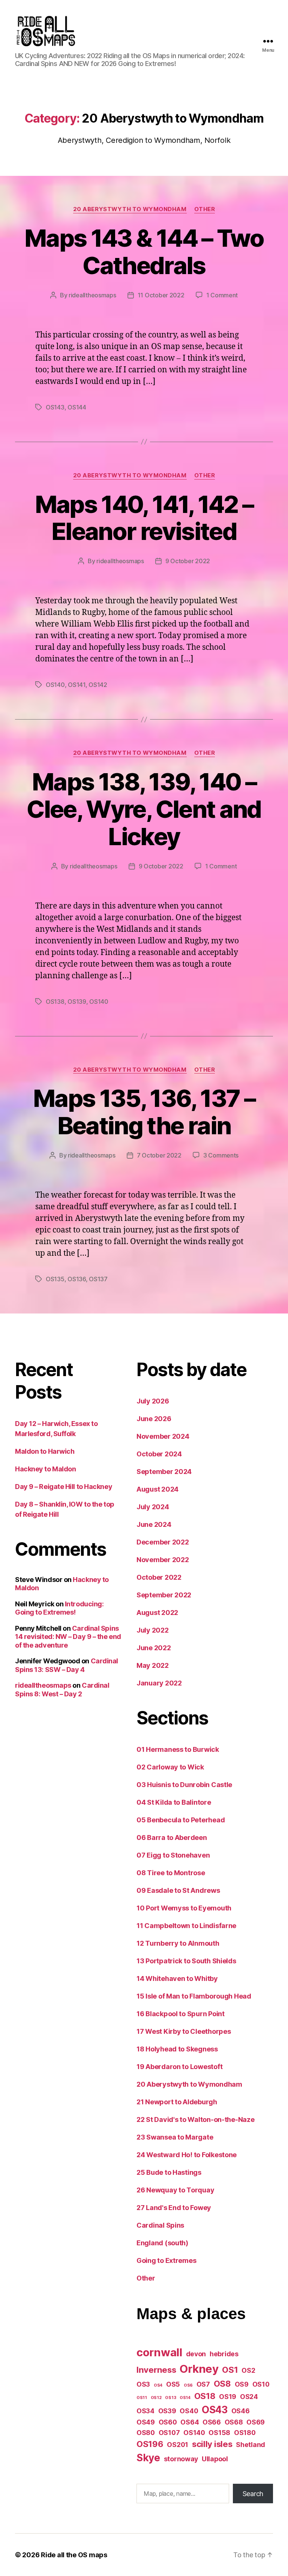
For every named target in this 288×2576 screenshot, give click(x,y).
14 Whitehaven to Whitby (177, 1978)
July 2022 (153, 1630)
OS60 (168, 2422)
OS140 (55, 685)
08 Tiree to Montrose (171, 1873)
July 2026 (153, 1401)
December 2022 (163, 1542)
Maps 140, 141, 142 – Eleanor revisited (144, 518)
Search (253, 2494)
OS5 (173, 2384)
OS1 (230, 2370)
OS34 (145, 2411)
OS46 (241, 2411)
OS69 (256, 2422)
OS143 (55, 407)
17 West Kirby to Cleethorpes (184, 2031)
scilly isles (212, 2444)
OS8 (222, 2383)
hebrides (224, 2354)
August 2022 (157, 1613)
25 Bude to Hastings (169, 2172)
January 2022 (159, 1683)
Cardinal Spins (160, 2225)
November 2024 (163, 1436)
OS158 (219, 2433)
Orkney (199, 2369)
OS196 (150, 2444)
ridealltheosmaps (92, 295)
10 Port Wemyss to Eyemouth (184, 1908)
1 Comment (222, 295)
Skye (148, 2458)
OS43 (215, 2410)
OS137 (98, 1279)
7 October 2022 (159, 1155)
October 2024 (159, 1454)
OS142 (98, 685)
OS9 (242, 2384)
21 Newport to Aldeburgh (177, 2102)
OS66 (212, 2422)
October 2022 (159, 1577)
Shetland (250, 2445)
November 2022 (163, 1560)
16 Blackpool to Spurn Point (181, 2014)
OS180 (245, 2433)
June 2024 (154, 1524)
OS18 (205, 2396)
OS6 (188, 2385)
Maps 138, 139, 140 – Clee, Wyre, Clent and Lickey (144, 809)
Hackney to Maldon (45, 1469)
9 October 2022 (188, 561)
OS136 (77, 1279)
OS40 (189, 2411)
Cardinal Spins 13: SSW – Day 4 (67, 1665)
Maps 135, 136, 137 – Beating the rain (144, 1112)
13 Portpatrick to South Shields (186, 1961)
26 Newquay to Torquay (175, 2190)
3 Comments (221, 1155)
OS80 (146, 2433)
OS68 (234, 2422)
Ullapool (215, 2459)
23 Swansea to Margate (175, 2137)
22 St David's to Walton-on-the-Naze (196, 2119)
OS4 (158, 2385)
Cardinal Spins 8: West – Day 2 (62, 1690)
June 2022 (154, 1648)
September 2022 (164, 1595)
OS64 (190, 2422)
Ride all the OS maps (74, 2555)
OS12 (156, 2398)
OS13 (170, 2398)
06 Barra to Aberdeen (172, 1838)
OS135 (55, 1279)
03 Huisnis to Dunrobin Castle (184, 1785)
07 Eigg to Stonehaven (173, 1855)
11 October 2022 (161, 295)
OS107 (169, 2433)
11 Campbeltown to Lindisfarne (186, 1926)
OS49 (146, 2422)
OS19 (228, 2397)
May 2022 (153, 1665)
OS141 (77, 685)
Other (205, 209)
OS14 (185, 2398)
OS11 (142, 2398)
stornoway (181, 2459)
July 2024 (153, 1507)
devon (196, 2354)
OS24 (249, 2397)
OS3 (143, 2384)
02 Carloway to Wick (170, 1767)
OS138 (55, 1002)
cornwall (159, 2352)
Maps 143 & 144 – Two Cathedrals (144, 252)
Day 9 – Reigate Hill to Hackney (64, 1487)
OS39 (167, 2411)
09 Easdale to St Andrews (178, 1890)
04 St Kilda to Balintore (174, 1802)
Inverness (156, 2370)
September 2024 (164, 1472)
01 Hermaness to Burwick (178, 1749)
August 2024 (157, 1489)
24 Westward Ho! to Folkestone (187, 2155)
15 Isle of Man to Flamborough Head (194, 1996)
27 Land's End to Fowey (174, 2208)
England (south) (162, 2243)
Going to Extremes (166, 2260)
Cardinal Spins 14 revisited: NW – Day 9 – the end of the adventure (68, 1637)
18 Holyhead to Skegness (177, 2049)
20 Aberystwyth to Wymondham (130, 209)
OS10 (261, 2384)
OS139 (77, 1002)
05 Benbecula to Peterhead (181, 1820)
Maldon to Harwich (45, 1451)
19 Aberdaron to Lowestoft (179, 2067)
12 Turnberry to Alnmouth (178, 1943)
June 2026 (154, 1419)
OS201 (178, 2445)
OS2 (248, 2370)
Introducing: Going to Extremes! (59, 1608)
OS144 (77, 407)
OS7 (203, 2384)
